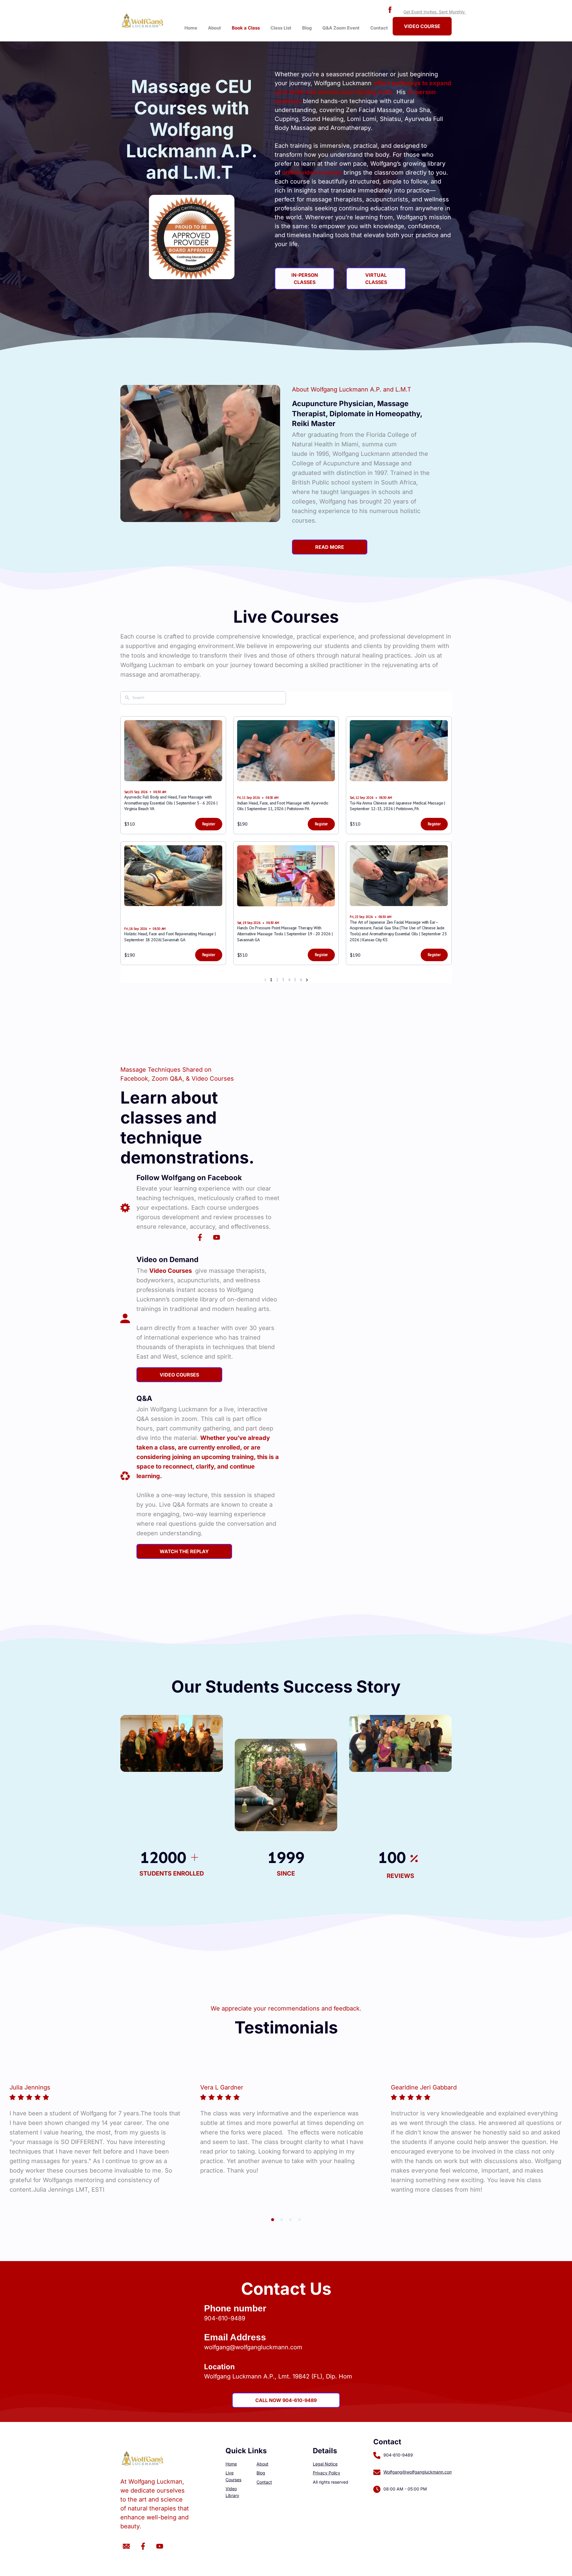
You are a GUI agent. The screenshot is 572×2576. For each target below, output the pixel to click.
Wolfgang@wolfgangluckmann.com (418, 2472)
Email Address (235, 2337)
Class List (281, 28)
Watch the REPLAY (184, 1551)
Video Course (422, 26)
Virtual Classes (376, 279)
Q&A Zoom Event (341, 28)
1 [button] (273, 2220)
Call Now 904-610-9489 (286, 2400)
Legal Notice (325, 2464)
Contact (379, 28)
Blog (307, 28)
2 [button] (282, 2220)
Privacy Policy (327, 2473)
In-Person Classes (305, 279)
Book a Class (246, 28)
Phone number (235, 2308)
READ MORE (330, 547)
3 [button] (290, 2220)
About (214, 28)
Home (191, 28)
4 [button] (299, 2220)
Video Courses (179, 1375)
